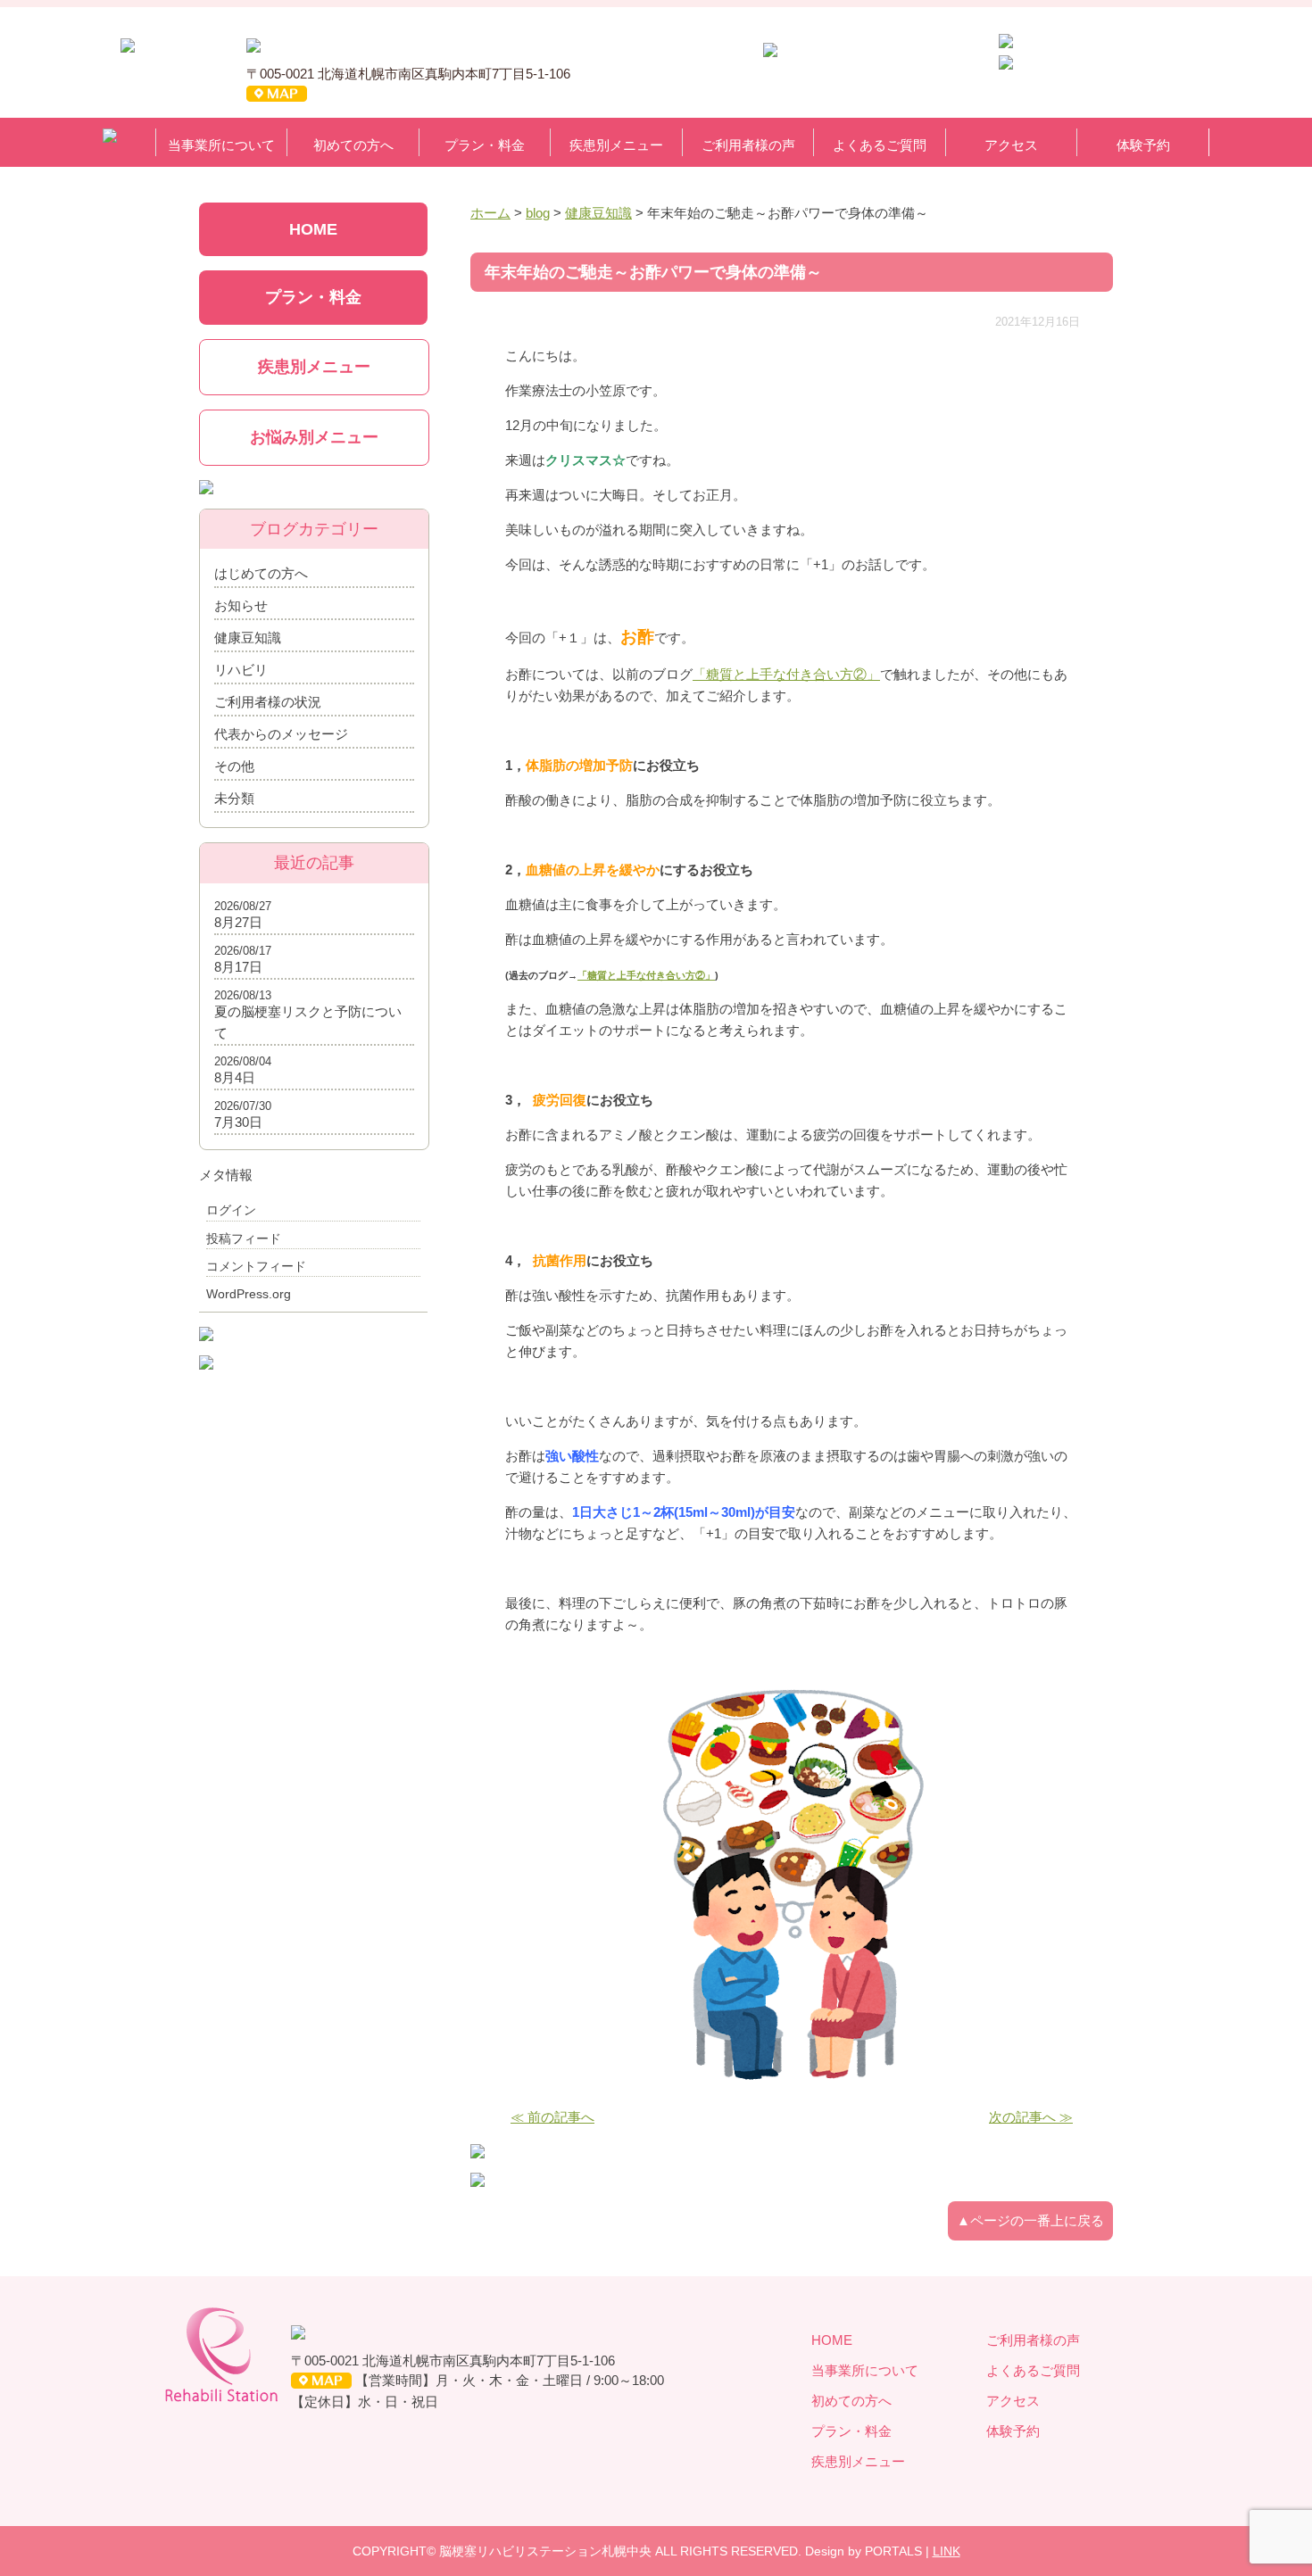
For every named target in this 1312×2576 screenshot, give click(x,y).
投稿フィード (244, 1238)
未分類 (234, 798)
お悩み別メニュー (314, 437)
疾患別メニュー (616, 145)
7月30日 (238, 1122)
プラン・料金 (485, 145)
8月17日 (238, 967)
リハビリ (241, 670)
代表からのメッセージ (281, 734)
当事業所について (221, 145)
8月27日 (238, 922)
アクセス (1011, 145)
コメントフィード (256, 1266)
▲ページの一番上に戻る (1030, 2220)
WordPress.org (249, 1294)
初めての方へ (353, 145)
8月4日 (235, 1077)
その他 (234, 766)
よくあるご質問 (880, 145)
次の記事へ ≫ (1031, 2117)
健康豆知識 (248, 638)
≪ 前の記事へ (552, 2117)
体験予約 (1143, 145)
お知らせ (241, 605)
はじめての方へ (261, 573)
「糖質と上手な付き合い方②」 (786, 674)
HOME (313, 229)
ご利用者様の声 (748, 145)
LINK (947, 2551)
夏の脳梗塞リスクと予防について (308, 1022)
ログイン (231, 1210)
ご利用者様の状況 (268, 702)
